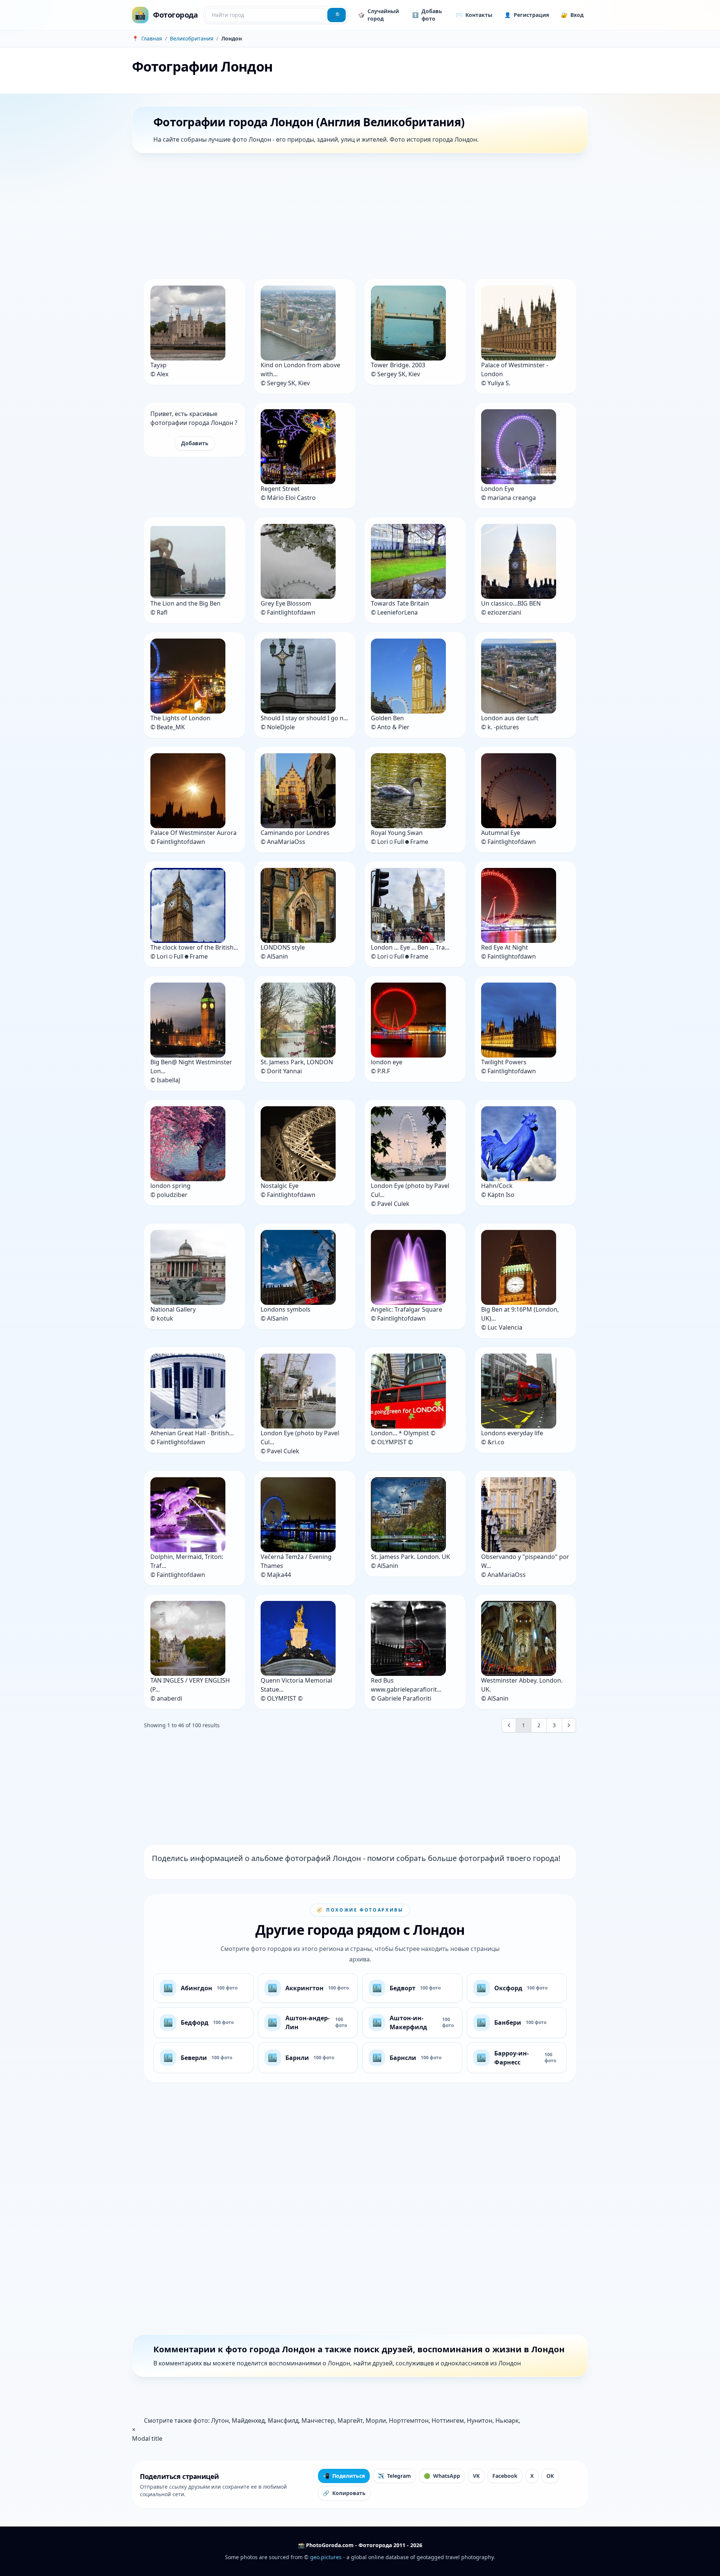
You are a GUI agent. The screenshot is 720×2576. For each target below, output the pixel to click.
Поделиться (344, 2476)
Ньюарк (507, 2420)
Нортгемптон (409, 2420)
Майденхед (248, 2420)
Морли (376, 2420)
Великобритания (192, 38)
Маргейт (350, 2420)
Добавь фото (427, 15)
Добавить (195, 443)
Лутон (220, 2420)
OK (550, 2476)
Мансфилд (283, 2420)
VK (476, 2476)
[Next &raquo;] (569, 1725)
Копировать (344, 2493)
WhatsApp (442, 2476)
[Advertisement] (357, 218)
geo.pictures (326, 2557)
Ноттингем (448, 2420)
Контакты (474, 15)
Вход (572, 15)
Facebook (505, 2476)
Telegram (394, 2476)
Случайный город (379, 15)
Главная (152, 38)
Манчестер (318, 2420)
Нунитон (480, 2420)
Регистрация (527, 15)
